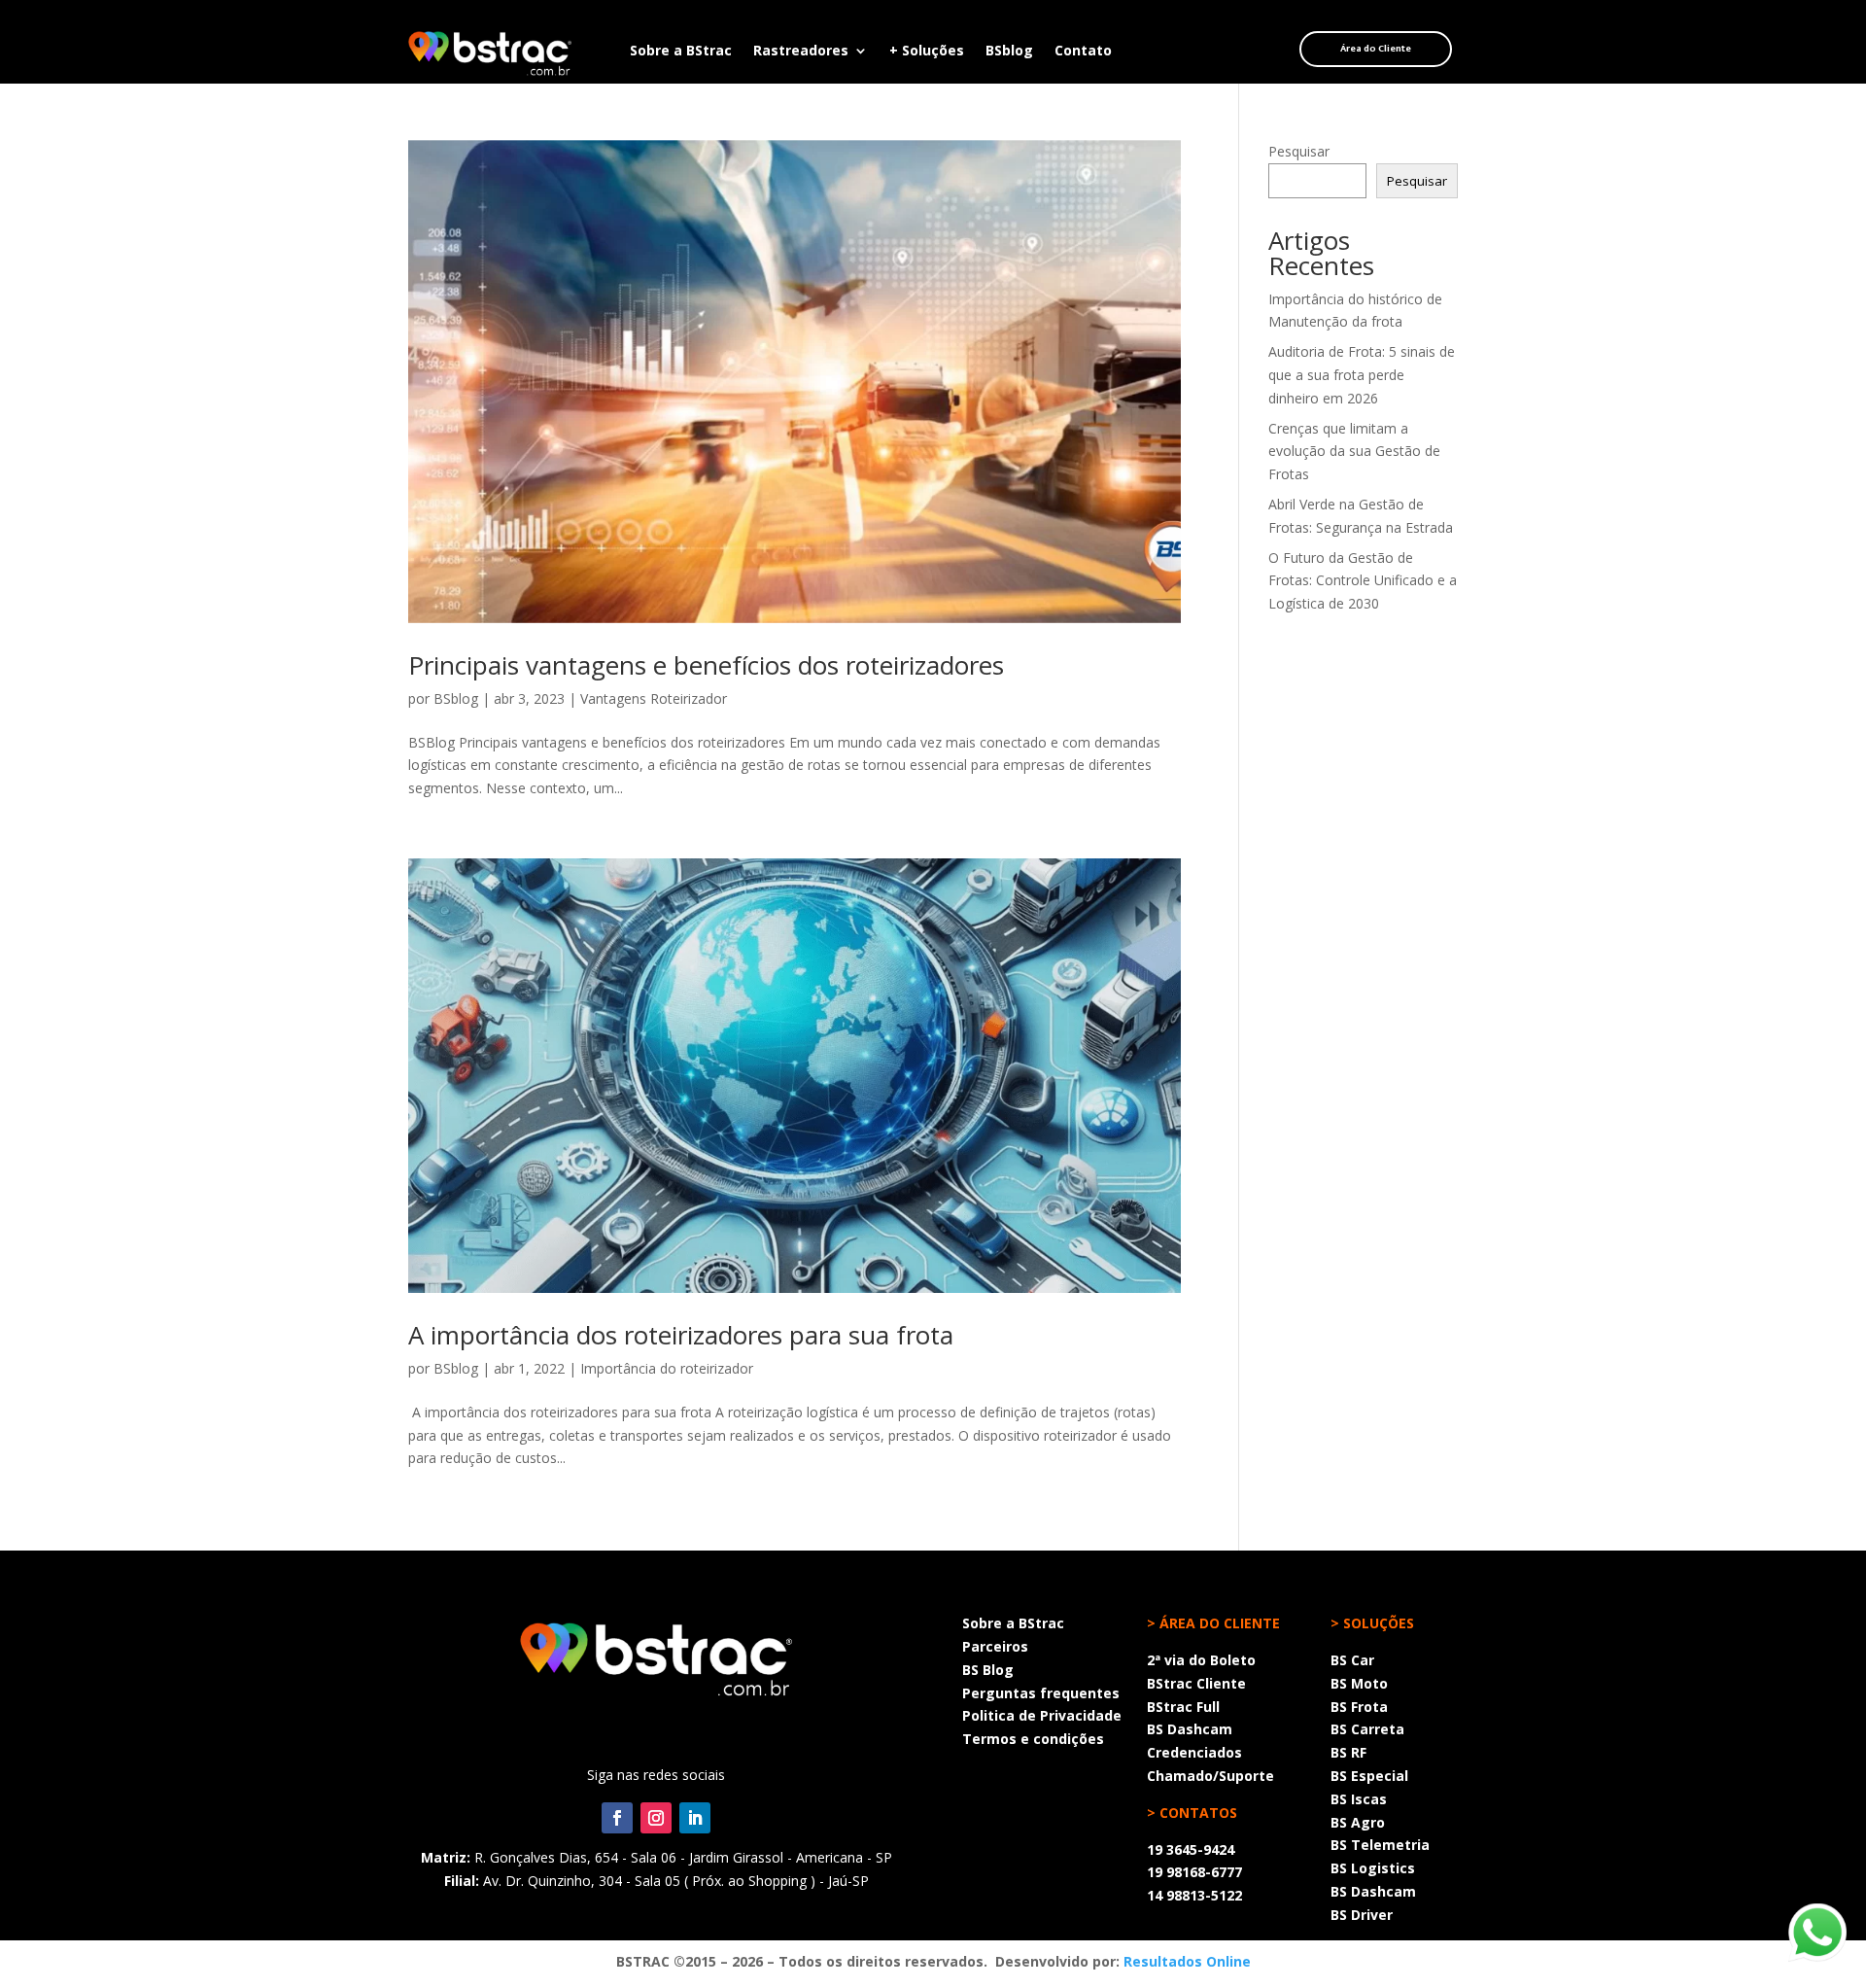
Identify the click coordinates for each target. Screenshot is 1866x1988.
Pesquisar (1299, 151)
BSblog (1009, 52)
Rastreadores (801, 52)
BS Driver (1362, 1915)
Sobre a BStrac (681, 52)
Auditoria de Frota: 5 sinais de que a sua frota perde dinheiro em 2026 (1362, 375)
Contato (1083, 52)
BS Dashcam (1190, 1729)
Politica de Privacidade (1042, 1715)
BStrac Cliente (1196, 1683)
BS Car (1352, 1660)
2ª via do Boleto (1201, 1660)
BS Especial (1369, 1776)
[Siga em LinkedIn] (695, 1818)
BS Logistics (1373, 1868)
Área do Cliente (1376, 49)
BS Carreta (1367, 1729)
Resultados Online (1187, 1961)
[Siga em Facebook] (617, 1818)
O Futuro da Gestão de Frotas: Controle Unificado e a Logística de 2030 (1363, 581)
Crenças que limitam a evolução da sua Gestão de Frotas (1354, 452)
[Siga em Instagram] (656, 1818)
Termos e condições (1033, 1739)
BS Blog (988, 1670)
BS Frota (1359, 1707)
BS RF (1348, 1752)
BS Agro (1358, 1822)
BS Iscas (1359, 1799)
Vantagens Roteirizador (654, 698)
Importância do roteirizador (667, 1368)
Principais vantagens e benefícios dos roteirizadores (706, 665)
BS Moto (1359, 1683)
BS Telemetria (1380, 1845)
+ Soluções (927, 52)
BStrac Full (1183, 1707)
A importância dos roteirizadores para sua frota (681, 1335)
